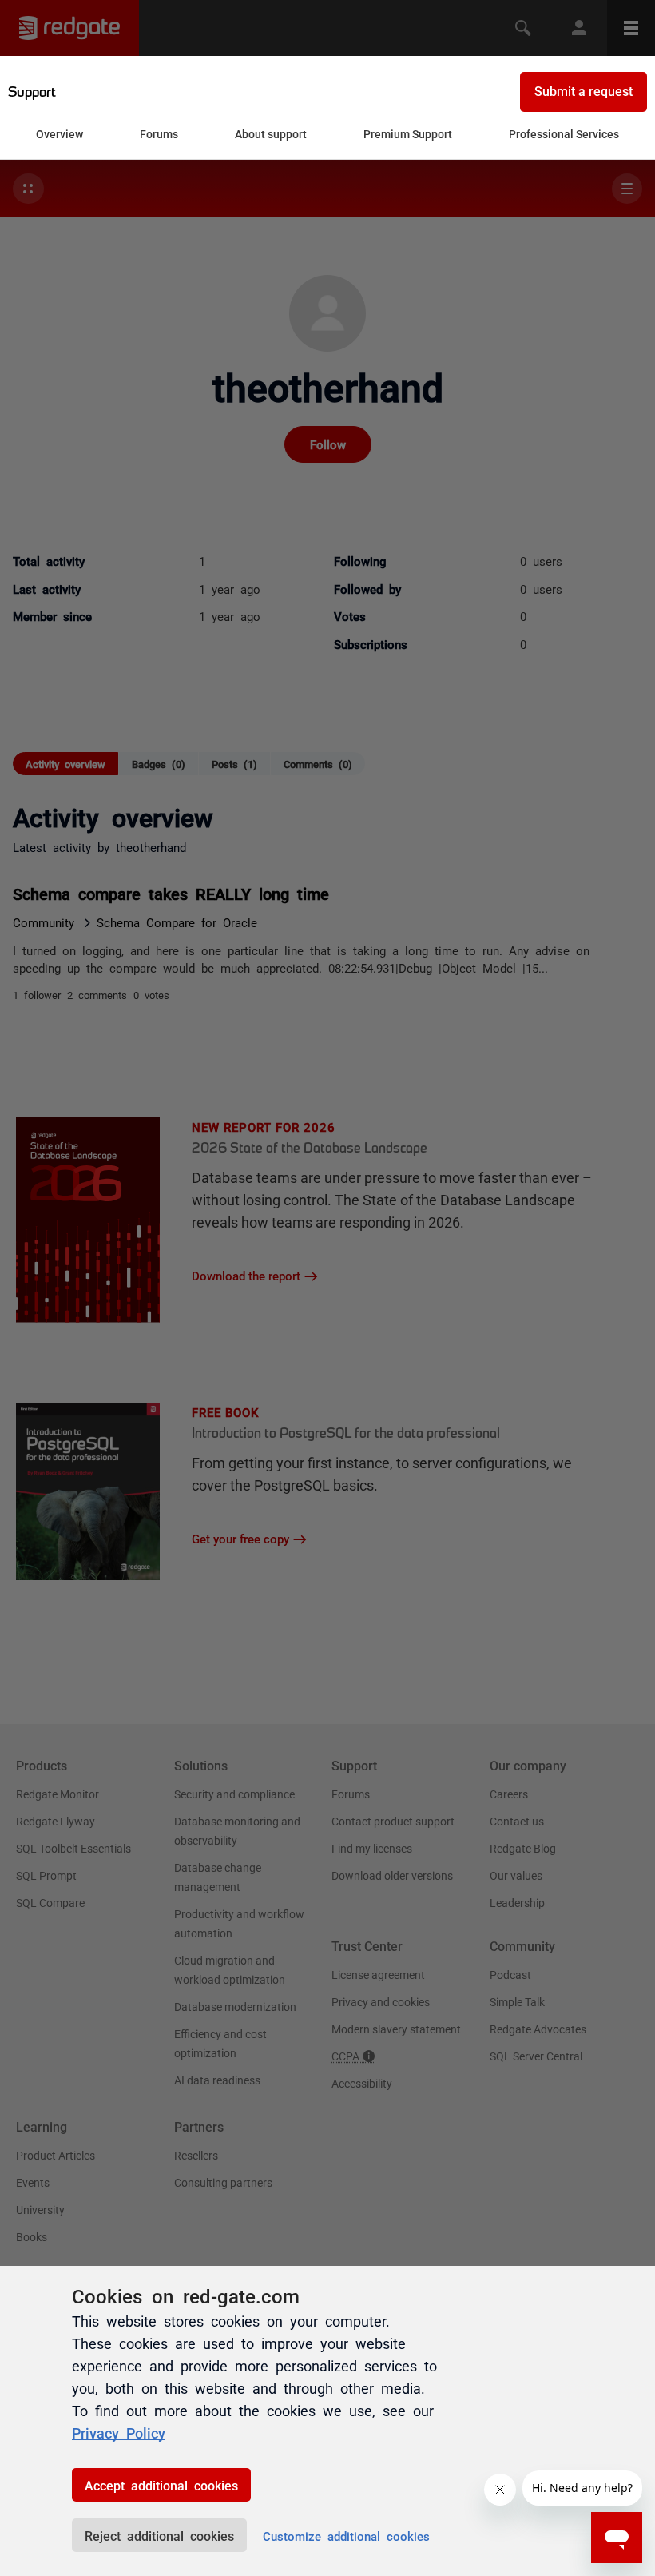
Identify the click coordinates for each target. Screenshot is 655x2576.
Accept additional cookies (161, 2485)
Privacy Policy (119, 2432)
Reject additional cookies (159, 2535)
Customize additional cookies (346, 2536)
